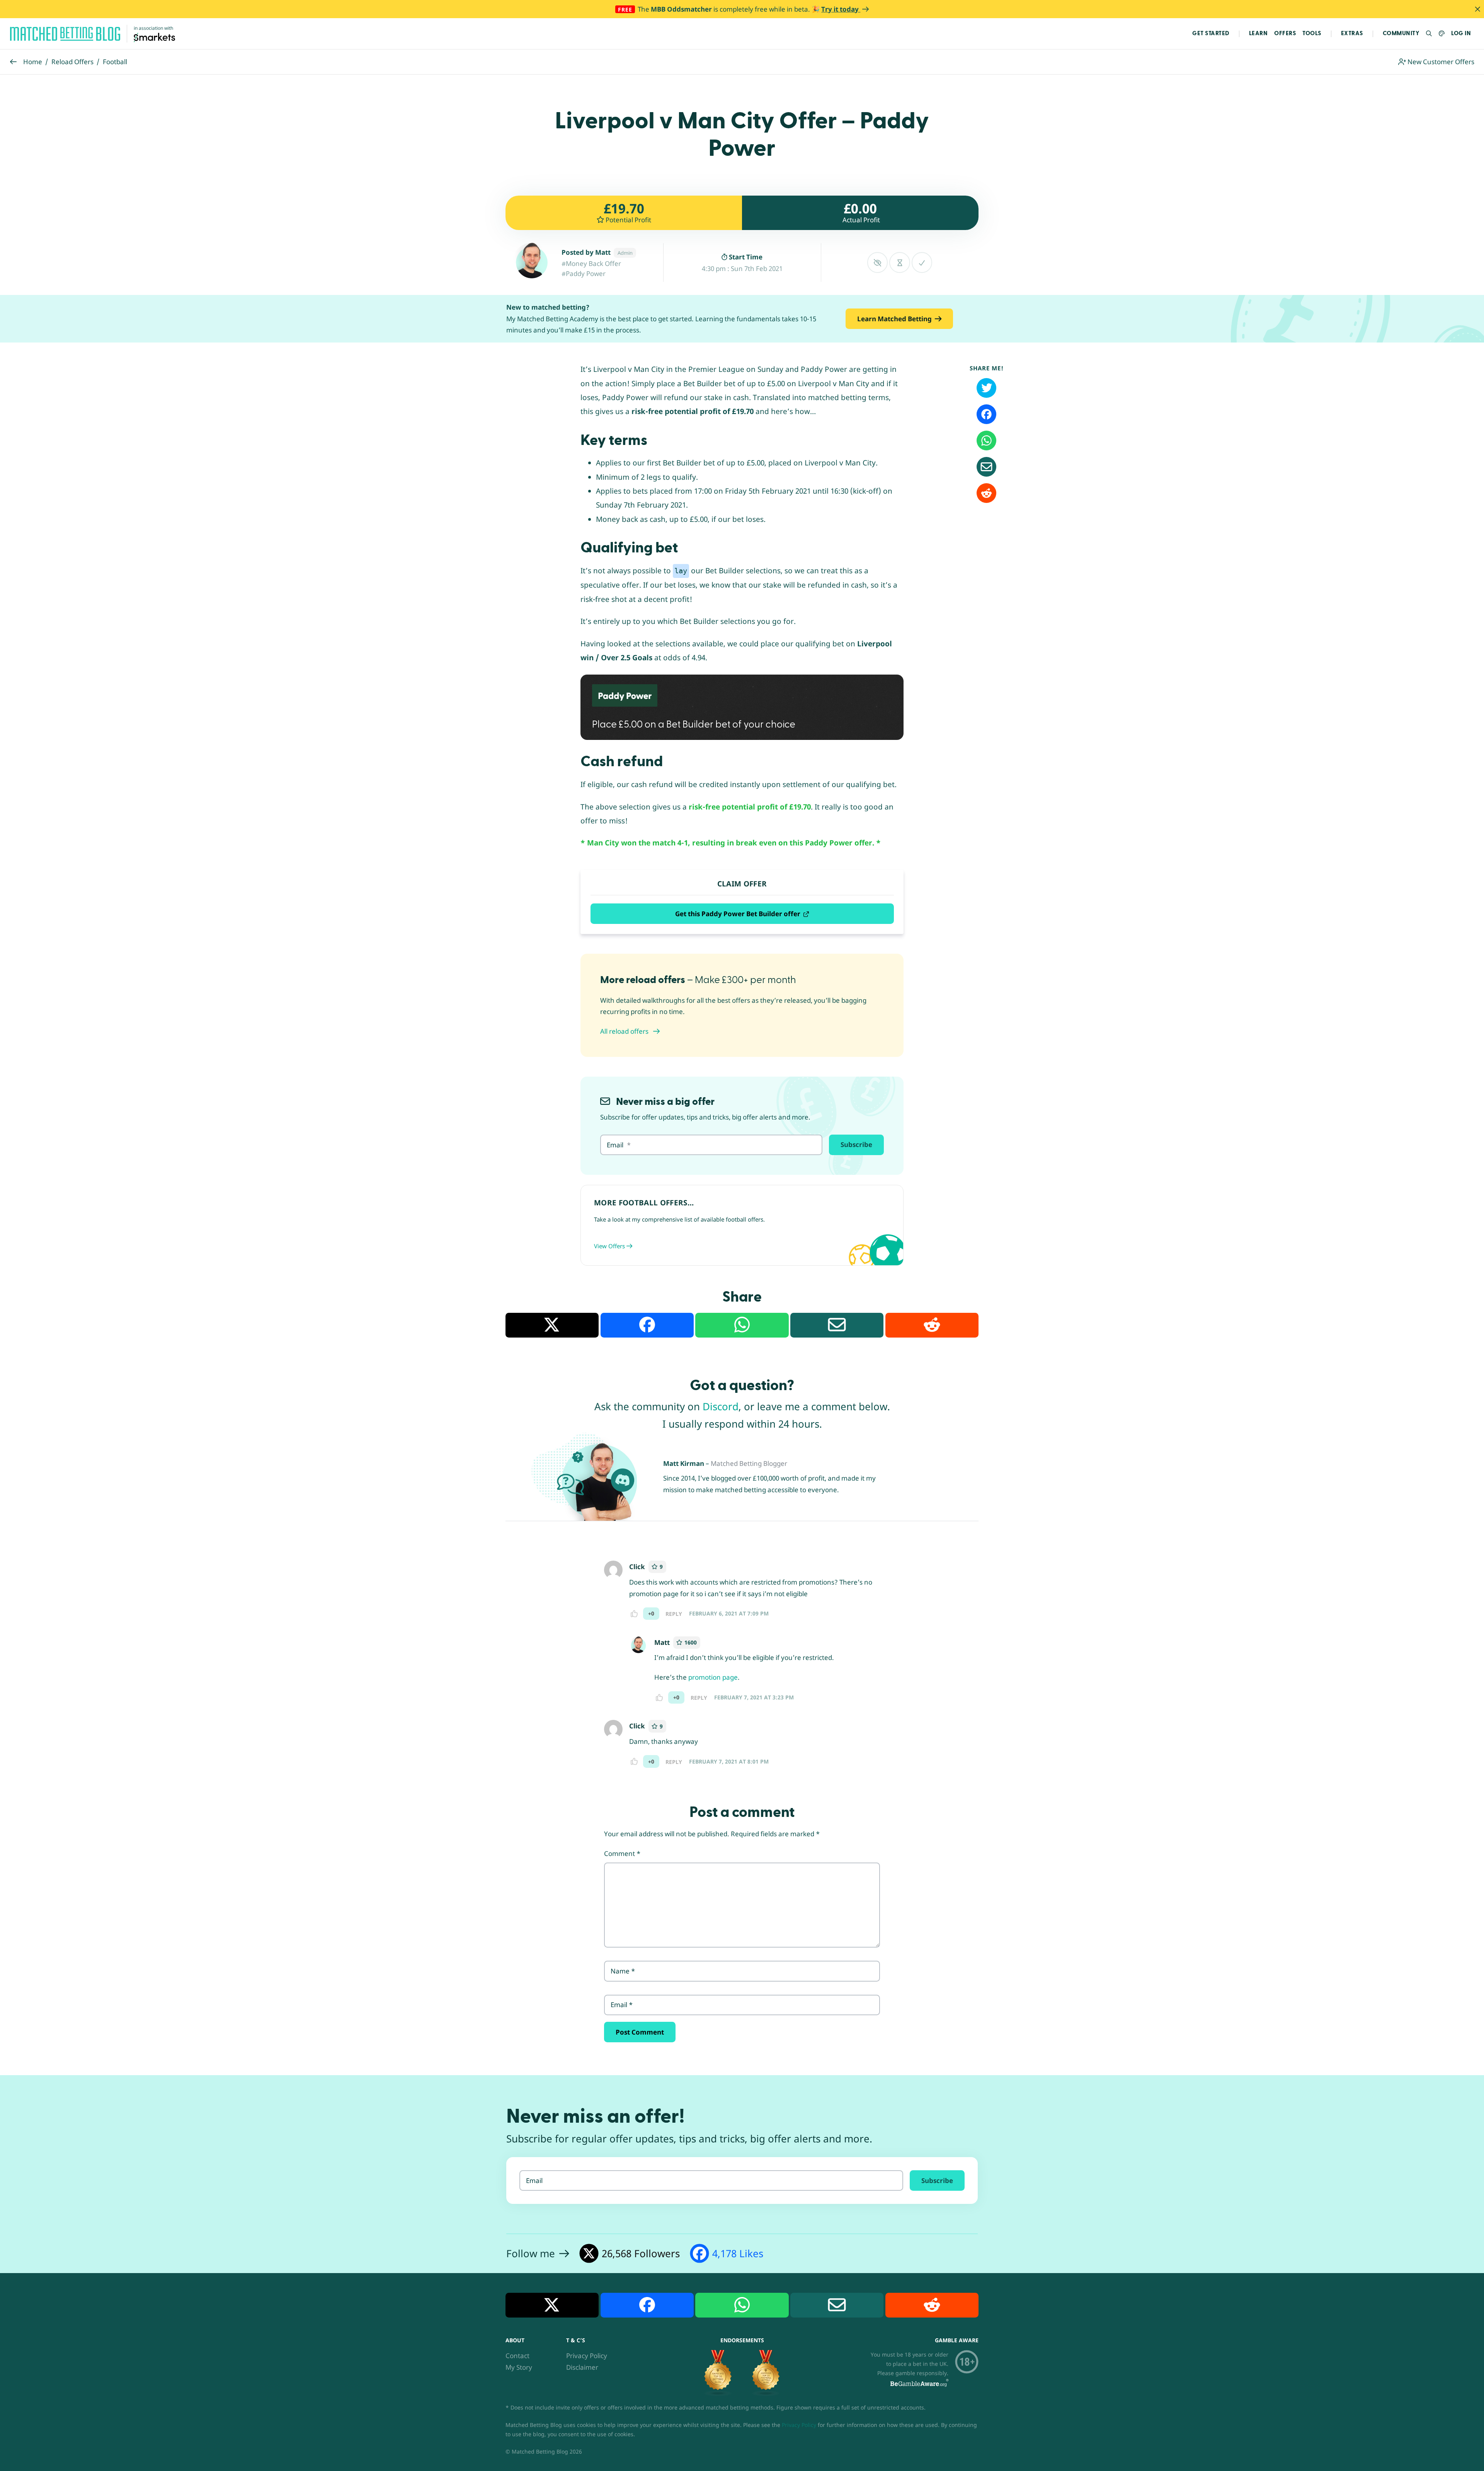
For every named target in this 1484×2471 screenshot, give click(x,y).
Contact (517, 2356)
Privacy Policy (587, 2356)
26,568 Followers (641, 2253)
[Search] (1429, 34)
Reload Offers (72, 62)
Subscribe (856, 1144)
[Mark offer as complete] (922, 262)
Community (1401, 33)
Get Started (1211, 33)
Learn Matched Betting (894, 319)
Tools (1312, 33)
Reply (674, 1614)
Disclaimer (582, 2367)
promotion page (713, 1677)
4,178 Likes (738, 2253)
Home (33, 62)
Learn (1259, 33)
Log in (1461, 33)
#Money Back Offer (591, 263)
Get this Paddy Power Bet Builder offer (738, 914)
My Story (519, 2367)
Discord (721, 1406)
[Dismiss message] (1477, 9)
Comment (622, 1853)
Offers (1285, 33)
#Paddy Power (584, 274)
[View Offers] (742, 1225)
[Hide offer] (877, 262)
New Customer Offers (1440, 62)
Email (622, 2005)
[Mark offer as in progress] (899, 262)
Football (115, 62)
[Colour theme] (1442, 34)
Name (623, 1971)
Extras (1352, 33)
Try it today (841, 9)
